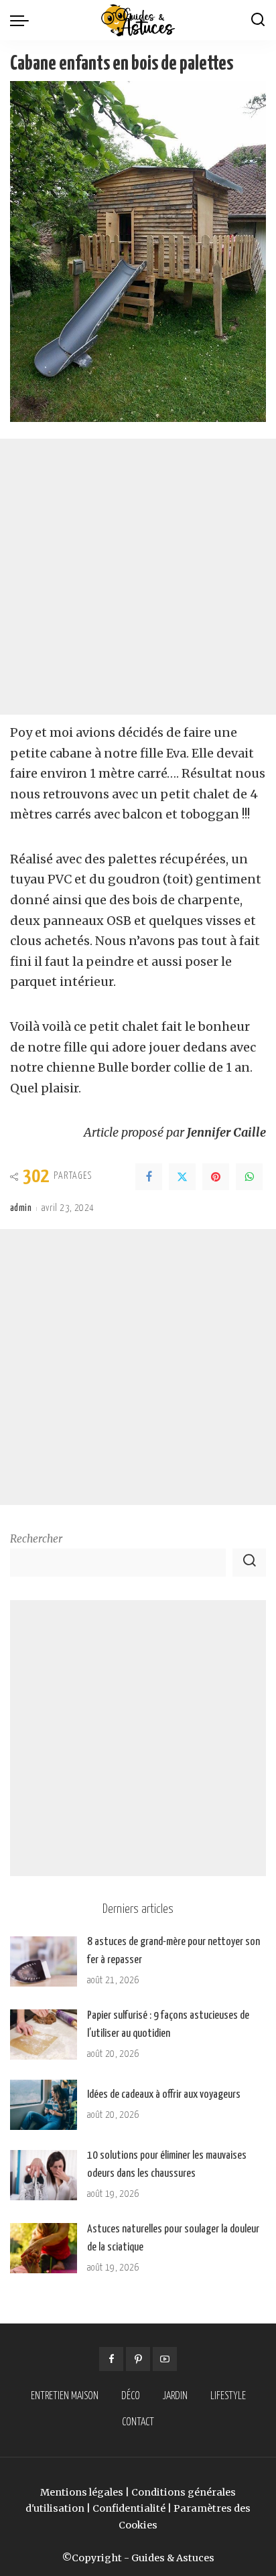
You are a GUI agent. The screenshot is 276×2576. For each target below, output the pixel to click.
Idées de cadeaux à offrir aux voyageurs (164, 2095)
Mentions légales (82, 2492)
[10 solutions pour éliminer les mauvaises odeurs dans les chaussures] (44, 2175)
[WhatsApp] (249, 1177)
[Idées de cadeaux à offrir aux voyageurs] (44, 2105)
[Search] (258, 20)
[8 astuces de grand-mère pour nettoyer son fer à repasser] (44, 1961)
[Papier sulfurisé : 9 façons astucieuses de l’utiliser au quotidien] (44, 2034)
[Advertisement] (138, 577)
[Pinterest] (216, 1177)
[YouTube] (165, 2359)
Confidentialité (129, 2508)
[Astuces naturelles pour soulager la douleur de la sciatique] (44, 2248)
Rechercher (36, 1539)
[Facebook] (149, 1177)
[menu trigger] (23, 20)
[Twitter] (182, 1177)
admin (21, 1208)
